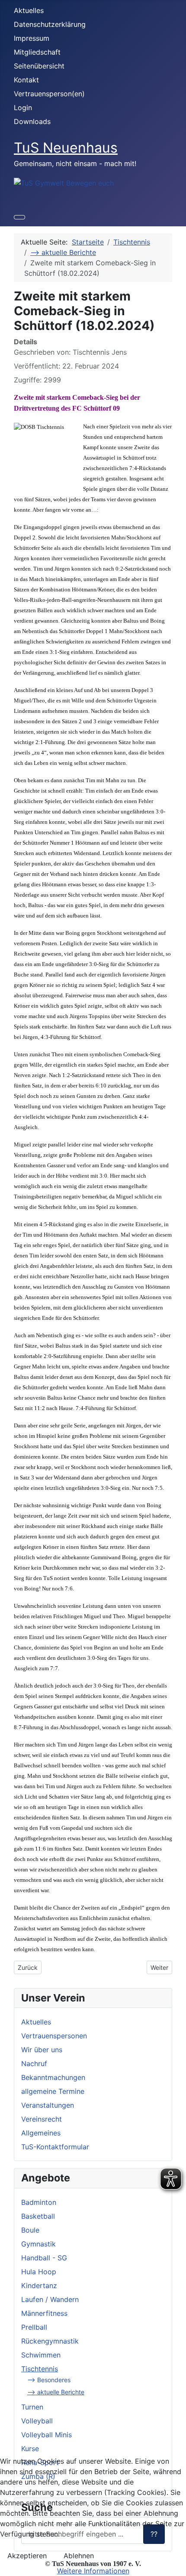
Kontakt (26, 80)
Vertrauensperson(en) (49, 94)
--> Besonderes (49, 2380)
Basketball (38, 2216)
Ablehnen (79, 2556)
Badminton (39, 2202)
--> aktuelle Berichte (56, 2392)
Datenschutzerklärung (50, 24)
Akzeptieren (27, 2556)
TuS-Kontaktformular (55, 2147)
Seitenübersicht (39, 66)
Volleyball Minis (46, 2435)
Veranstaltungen (48, 2105)
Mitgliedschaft (37, 52)
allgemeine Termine (53, 2091)
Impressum (32, 38)
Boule (30, 2230)
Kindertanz (39, 2285)
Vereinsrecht (42, 2119)
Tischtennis (40, 2369)
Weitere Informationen (93, 2571)
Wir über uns (42, 2050)
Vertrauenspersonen (54, 2036)
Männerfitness (44, 2313)
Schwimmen (41, 2355)
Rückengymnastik (50, 2341)
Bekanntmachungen (53, 2077)
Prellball (34, 2327)
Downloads (32, 121)
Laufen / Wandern (50, 2299)
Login (23, 108)
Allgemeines (41, 2133)
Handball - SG (44, 2258)
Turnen (32, 2407)
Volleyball (37, 2421)
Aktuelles (29, 10)
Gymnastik (38, 2244)
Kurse (30, 2449)
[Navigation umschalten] (19, 217)
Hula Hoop (39, 2272)
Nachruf (34, 2063)
